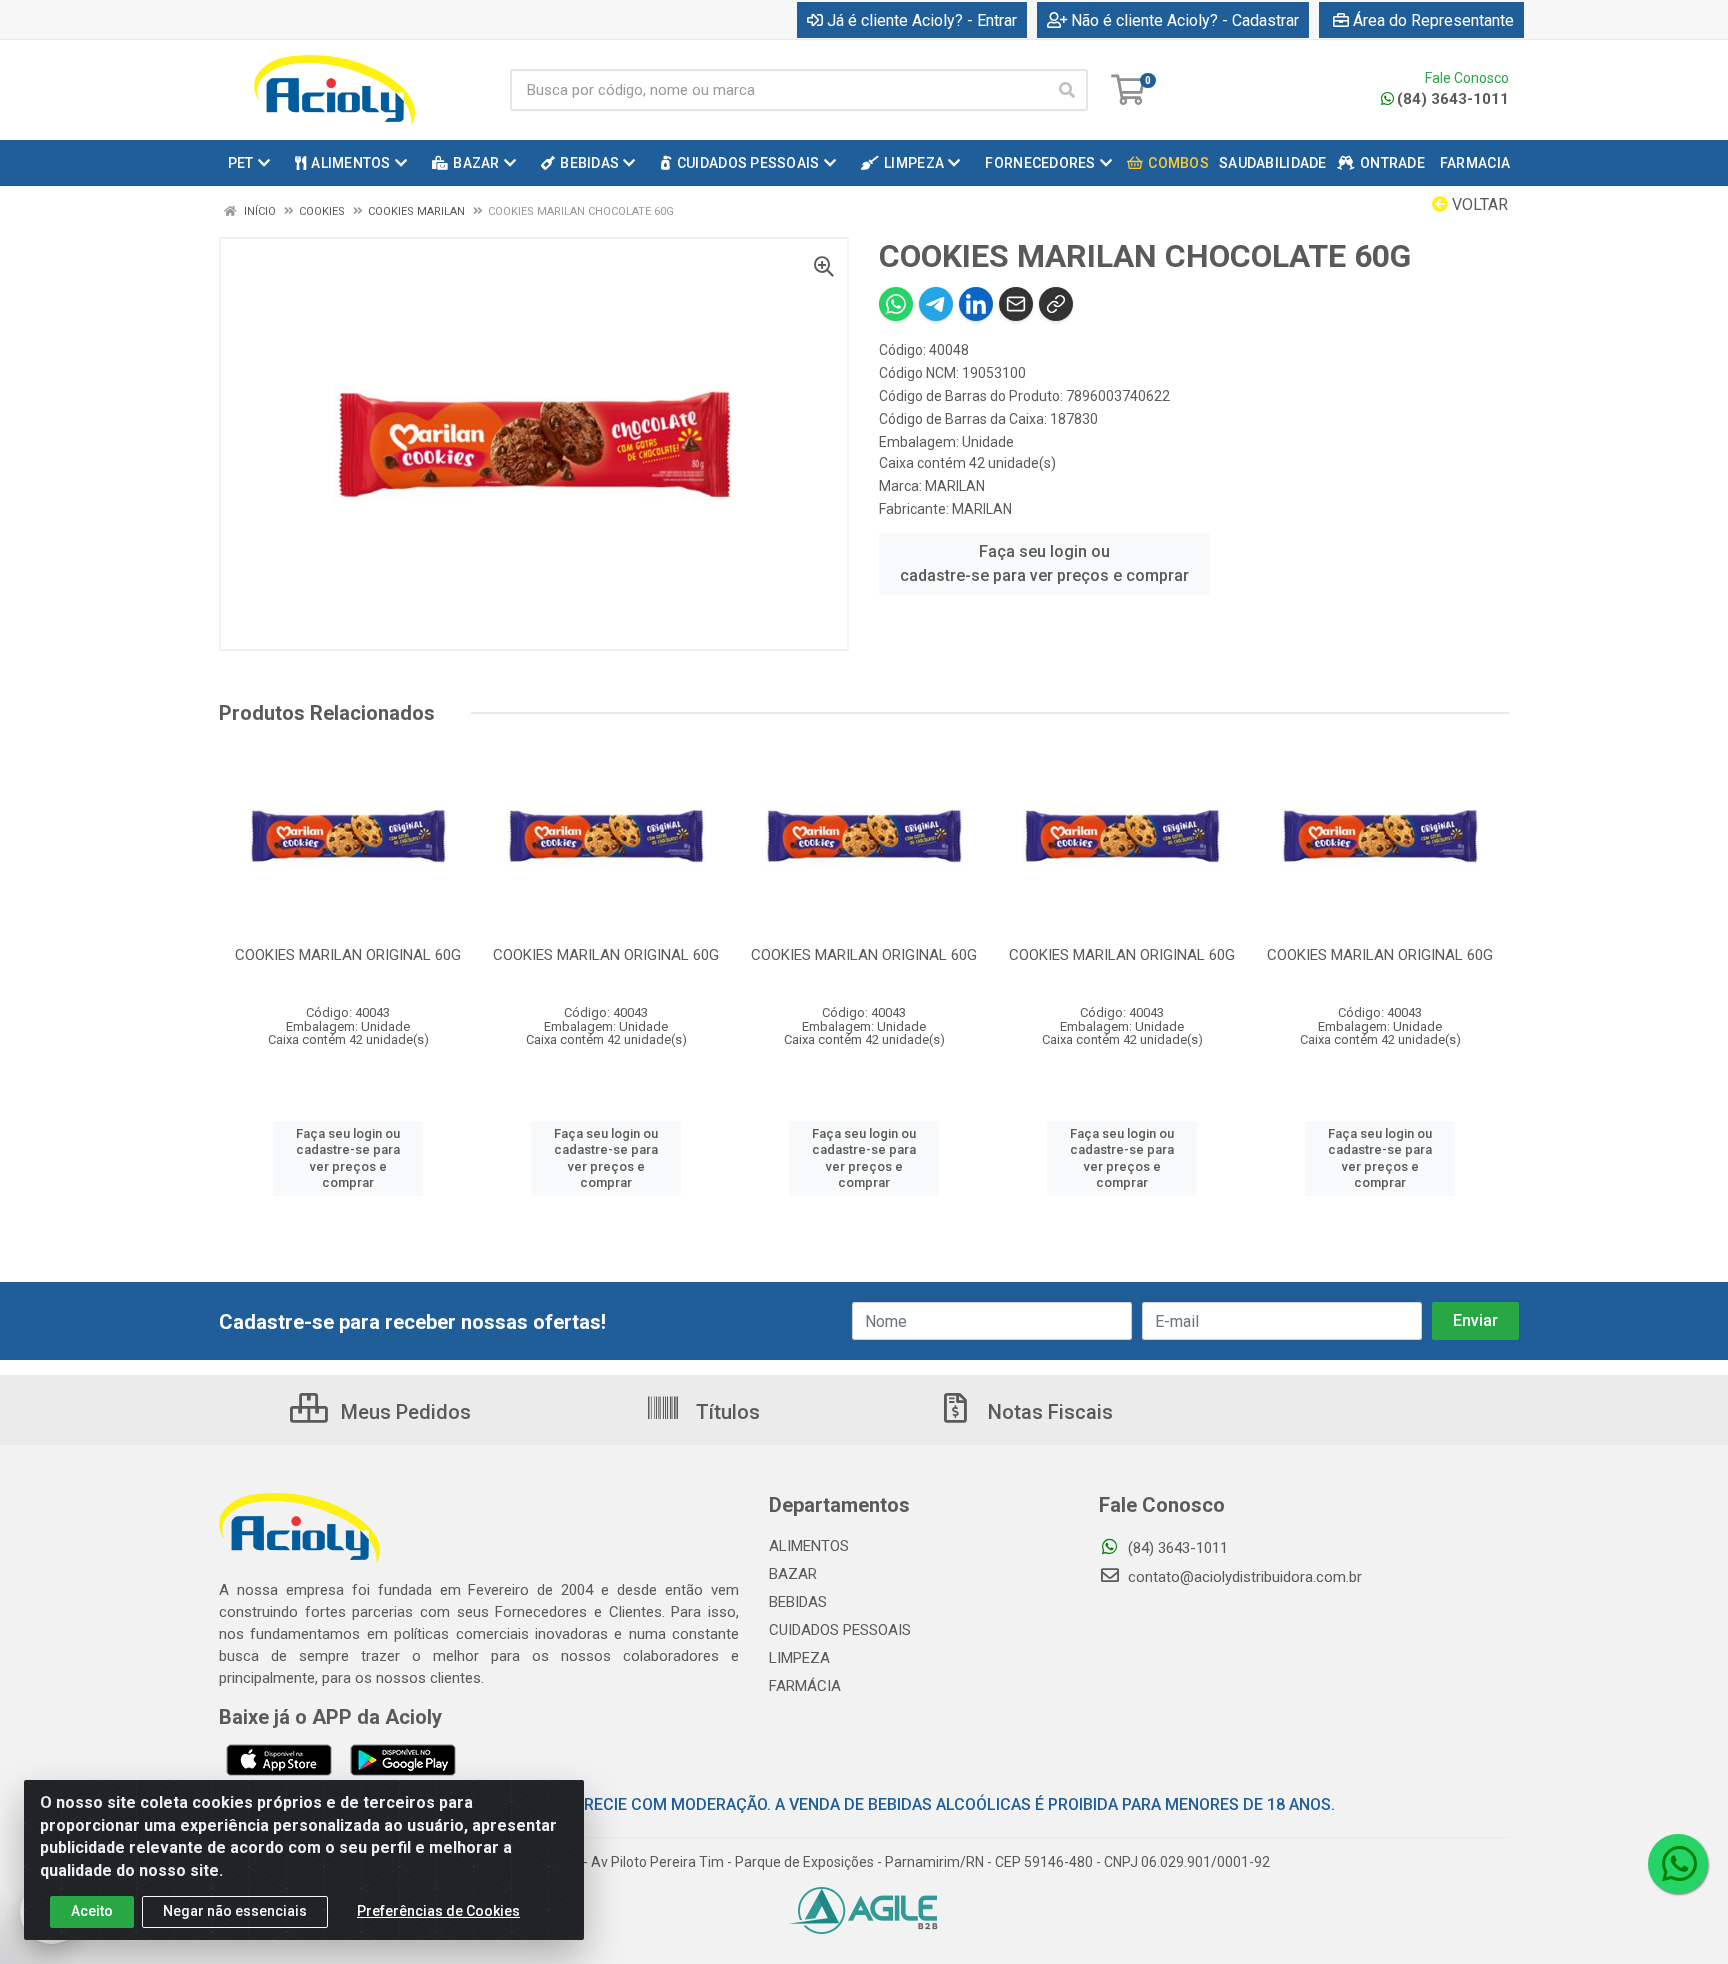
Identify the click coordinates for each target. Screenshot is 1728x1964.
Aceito (92, 1911)
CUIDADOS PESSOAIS (840, 1630)
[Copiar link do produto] (1056, 304)
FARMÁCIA (805, 1686)
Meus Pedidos (403, 1412)
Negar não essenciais (235, 1911)
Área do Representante (1433, 20)
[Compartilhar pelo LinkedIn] (976, 304)
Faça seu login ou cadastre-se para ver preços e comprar (1044, 563)
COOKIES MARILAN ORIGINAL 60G (348, 955)
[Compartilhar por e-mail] (1016, 304)
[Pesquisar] (1067, 90)
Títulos (725, 1412)
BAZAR (793, 1574)
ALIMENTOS (809, 1546)
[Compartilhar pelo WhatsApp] (896, 304)
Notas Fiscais (1048, 1412)
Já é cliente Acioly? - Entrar (922, 20)
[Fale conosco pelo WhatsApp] (1678, 1864)
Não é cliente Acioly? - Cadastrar (1185, 20)
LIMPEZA (799, 1658)
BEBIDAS (798, 1602)
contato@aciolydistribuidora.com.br (1243, 1577)
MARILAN (955, 486)
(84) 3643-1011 (1453, 99)
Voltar (1478, 204)
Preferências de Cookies (438, 1911)
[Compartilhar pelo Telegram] (936, 304)
